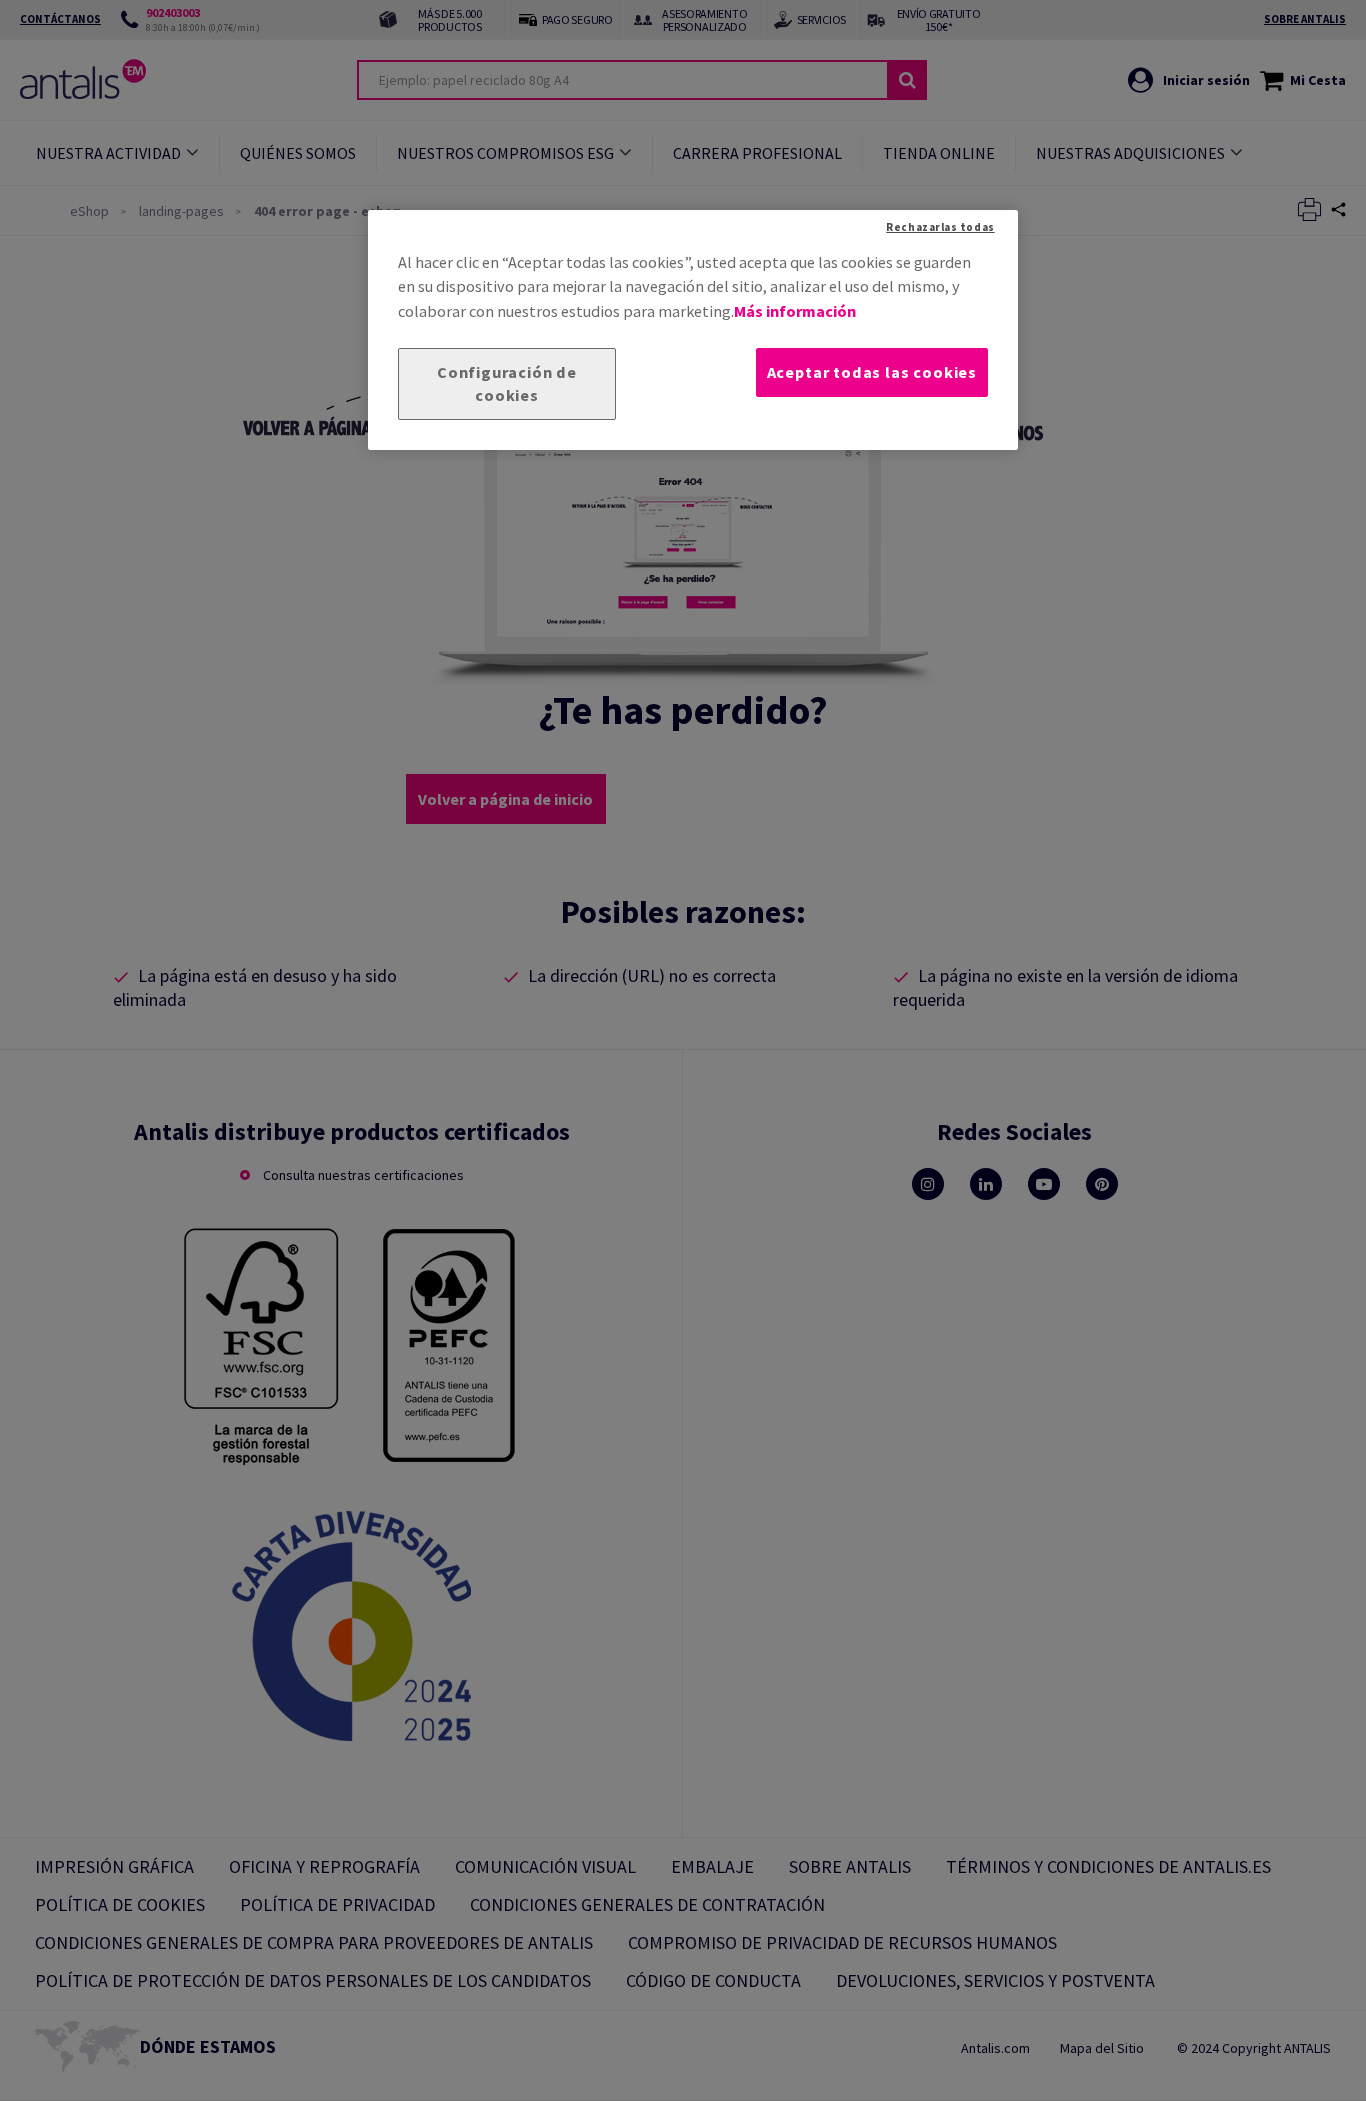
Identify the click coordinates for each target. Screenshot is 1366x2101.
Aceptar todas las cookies (872, 372)
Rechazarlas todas (940, 227)
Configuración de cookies (507, 383)
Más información (795, 311)
